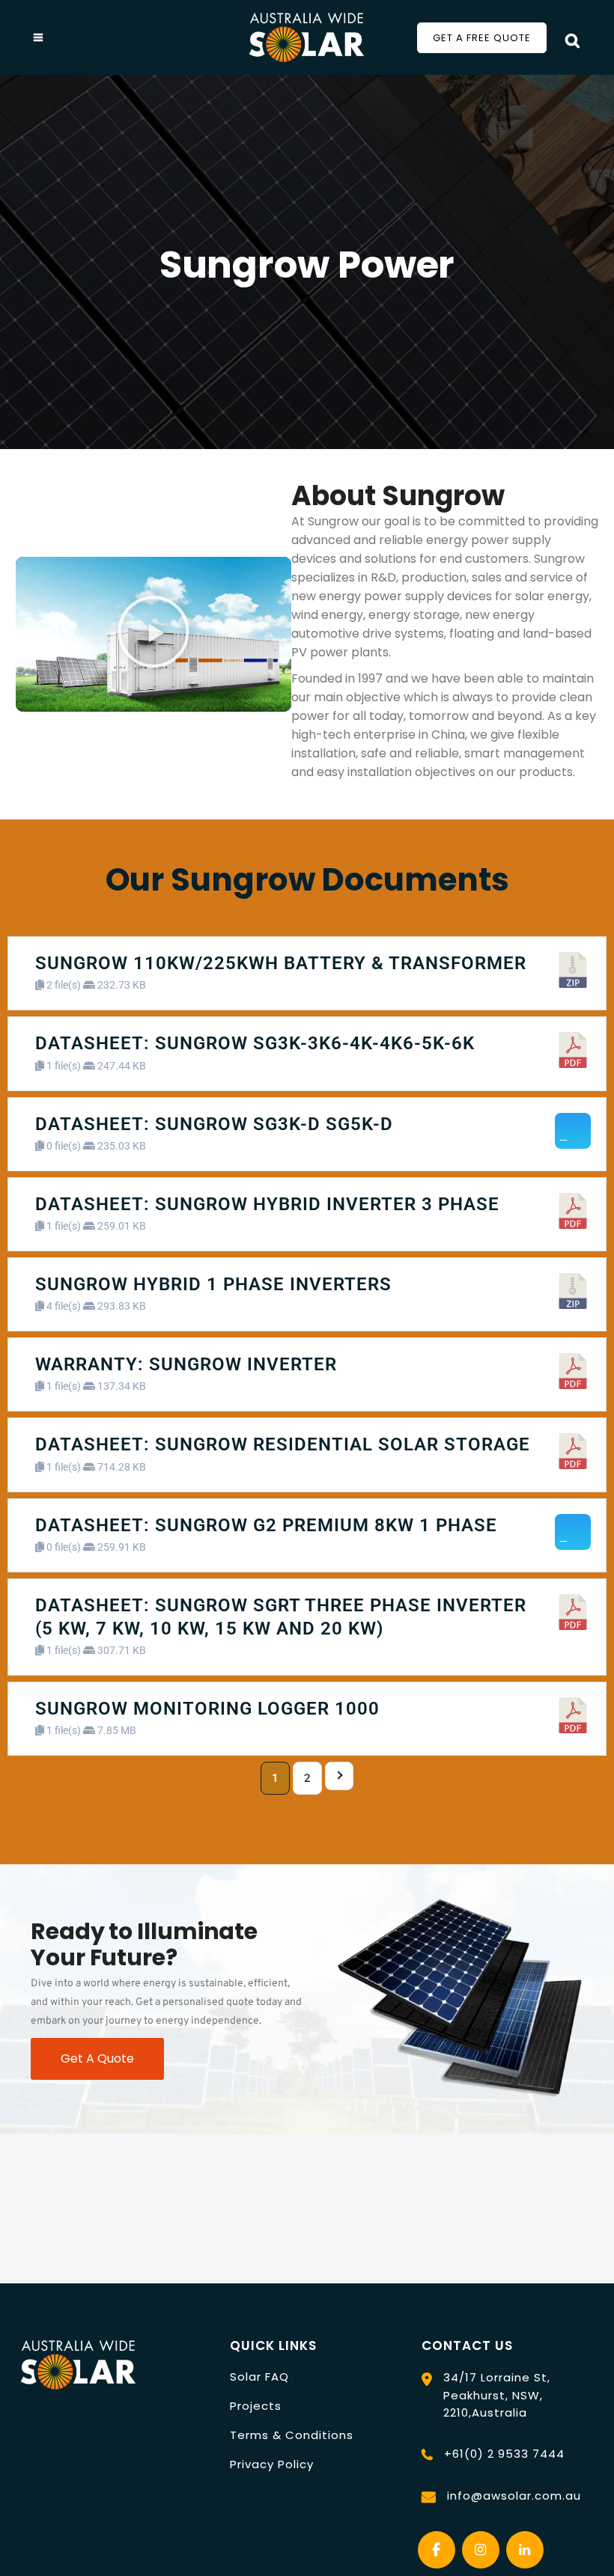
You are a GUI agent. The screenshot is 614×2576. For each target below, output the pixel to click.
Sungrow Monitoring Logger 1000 (207, 1709)
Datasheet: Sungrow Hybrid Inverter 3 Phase (267, 1204)
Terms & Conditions (292, 2435)
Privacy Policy (272, 2464)
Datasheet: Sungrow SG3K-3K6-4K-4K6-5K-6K (255, 1043)
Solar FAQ (259, 2377)
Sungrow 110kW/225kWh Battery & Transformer (281, 963)
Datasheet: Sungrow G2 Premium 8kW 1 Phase (266, 1525)
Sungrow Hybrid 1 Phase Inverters (213, 1284)
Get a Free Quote (482, 38)
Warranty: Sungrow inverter (186, 1364)
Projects (256, 2406)
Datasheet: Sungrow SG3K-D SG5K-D (214, 1124)
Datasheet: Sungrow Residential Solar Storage (283, 1444)
